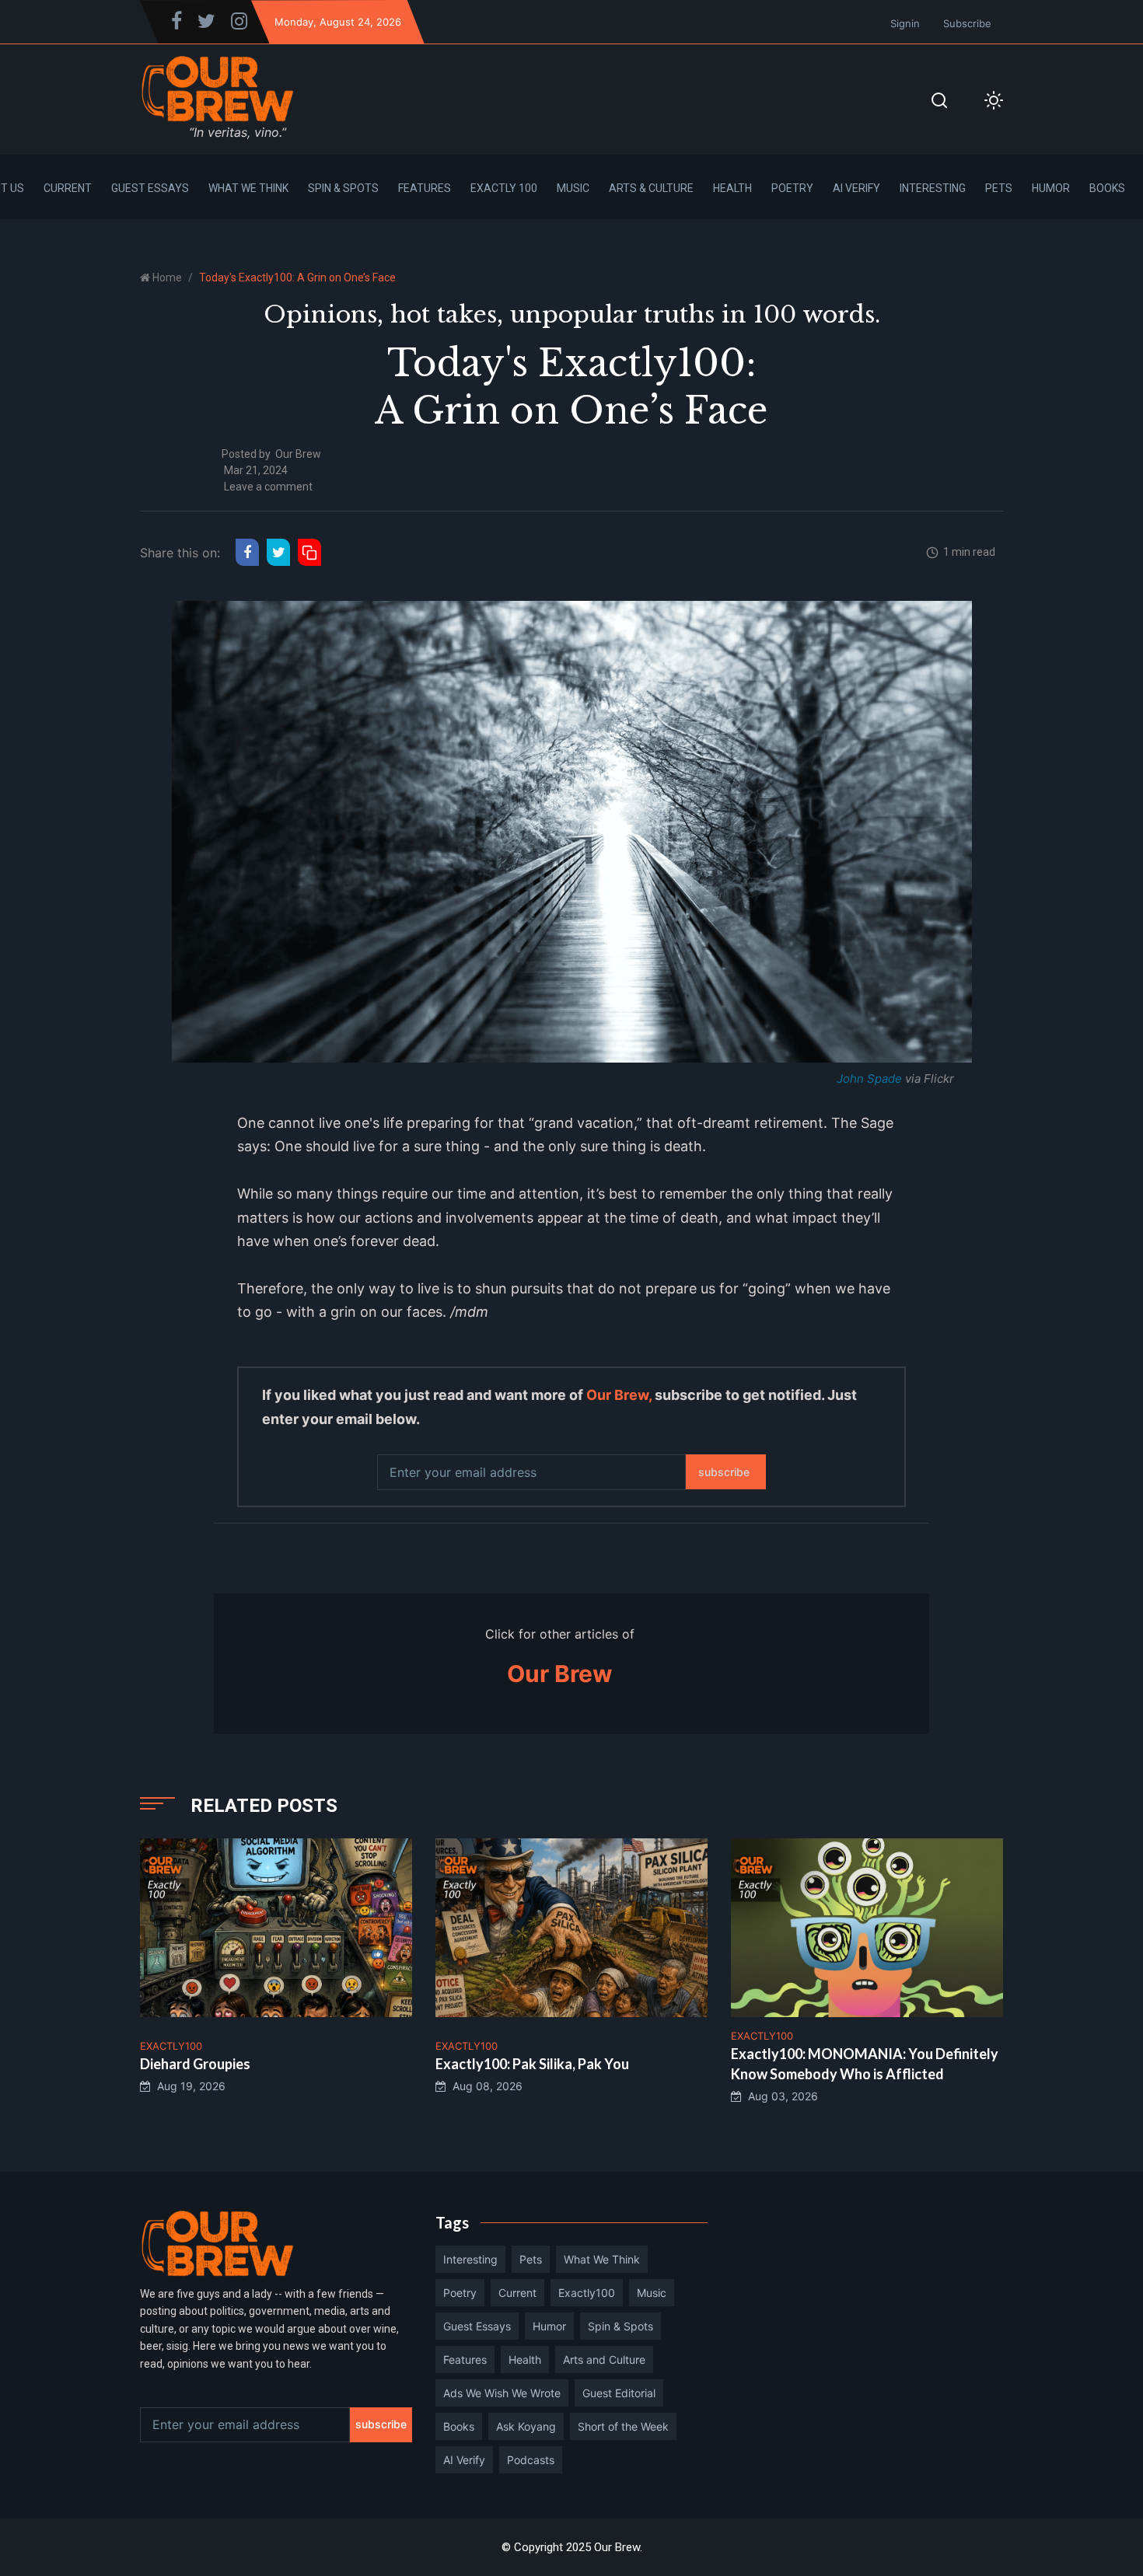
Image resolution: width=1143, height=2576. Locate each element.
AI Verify (856, 188)
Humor (1051, 188)
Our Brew (298, 454)
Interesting (933, 188)
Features (425, 188)
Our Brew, (619, 1395)
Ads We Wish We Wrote (502, 2393)
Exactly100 (587, 2293)
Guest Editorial (619, 2393)
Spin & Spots (343, 188)
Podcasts (531, 2460)
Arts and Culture (604, 2360)
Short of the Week (623, 2426)
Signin (905, 23)
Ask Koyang (526, 2426)
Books (1107, 188)
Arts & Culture (651, 188)
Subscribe (967, 23)
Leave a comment (268, 487)
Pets (999, 188)
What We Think (248, 188)
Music (573, 188)
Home (167, 277)
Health (732, 188)
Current (68, 188)
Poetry (792, 188)
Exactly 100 (504, 188)
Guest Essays (150, 188)
